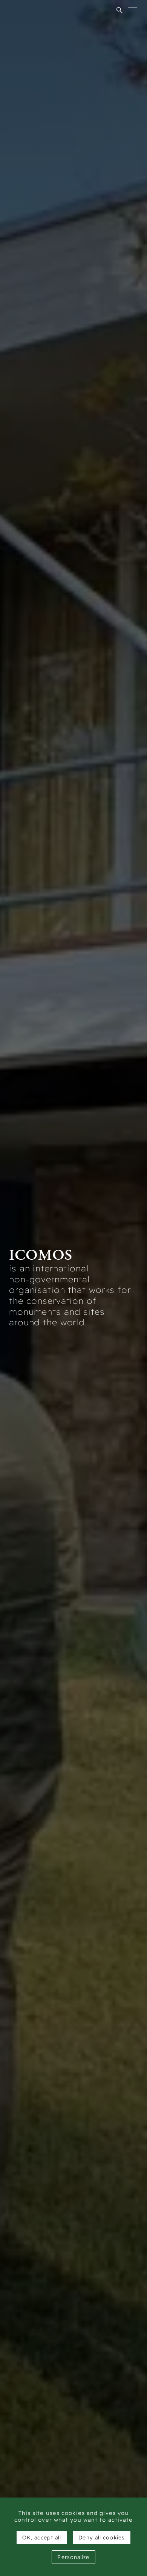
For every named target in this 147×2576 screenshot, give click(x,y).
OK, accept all (42, 2538)
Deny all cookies (102, 2538)
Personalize (73, 2557)
